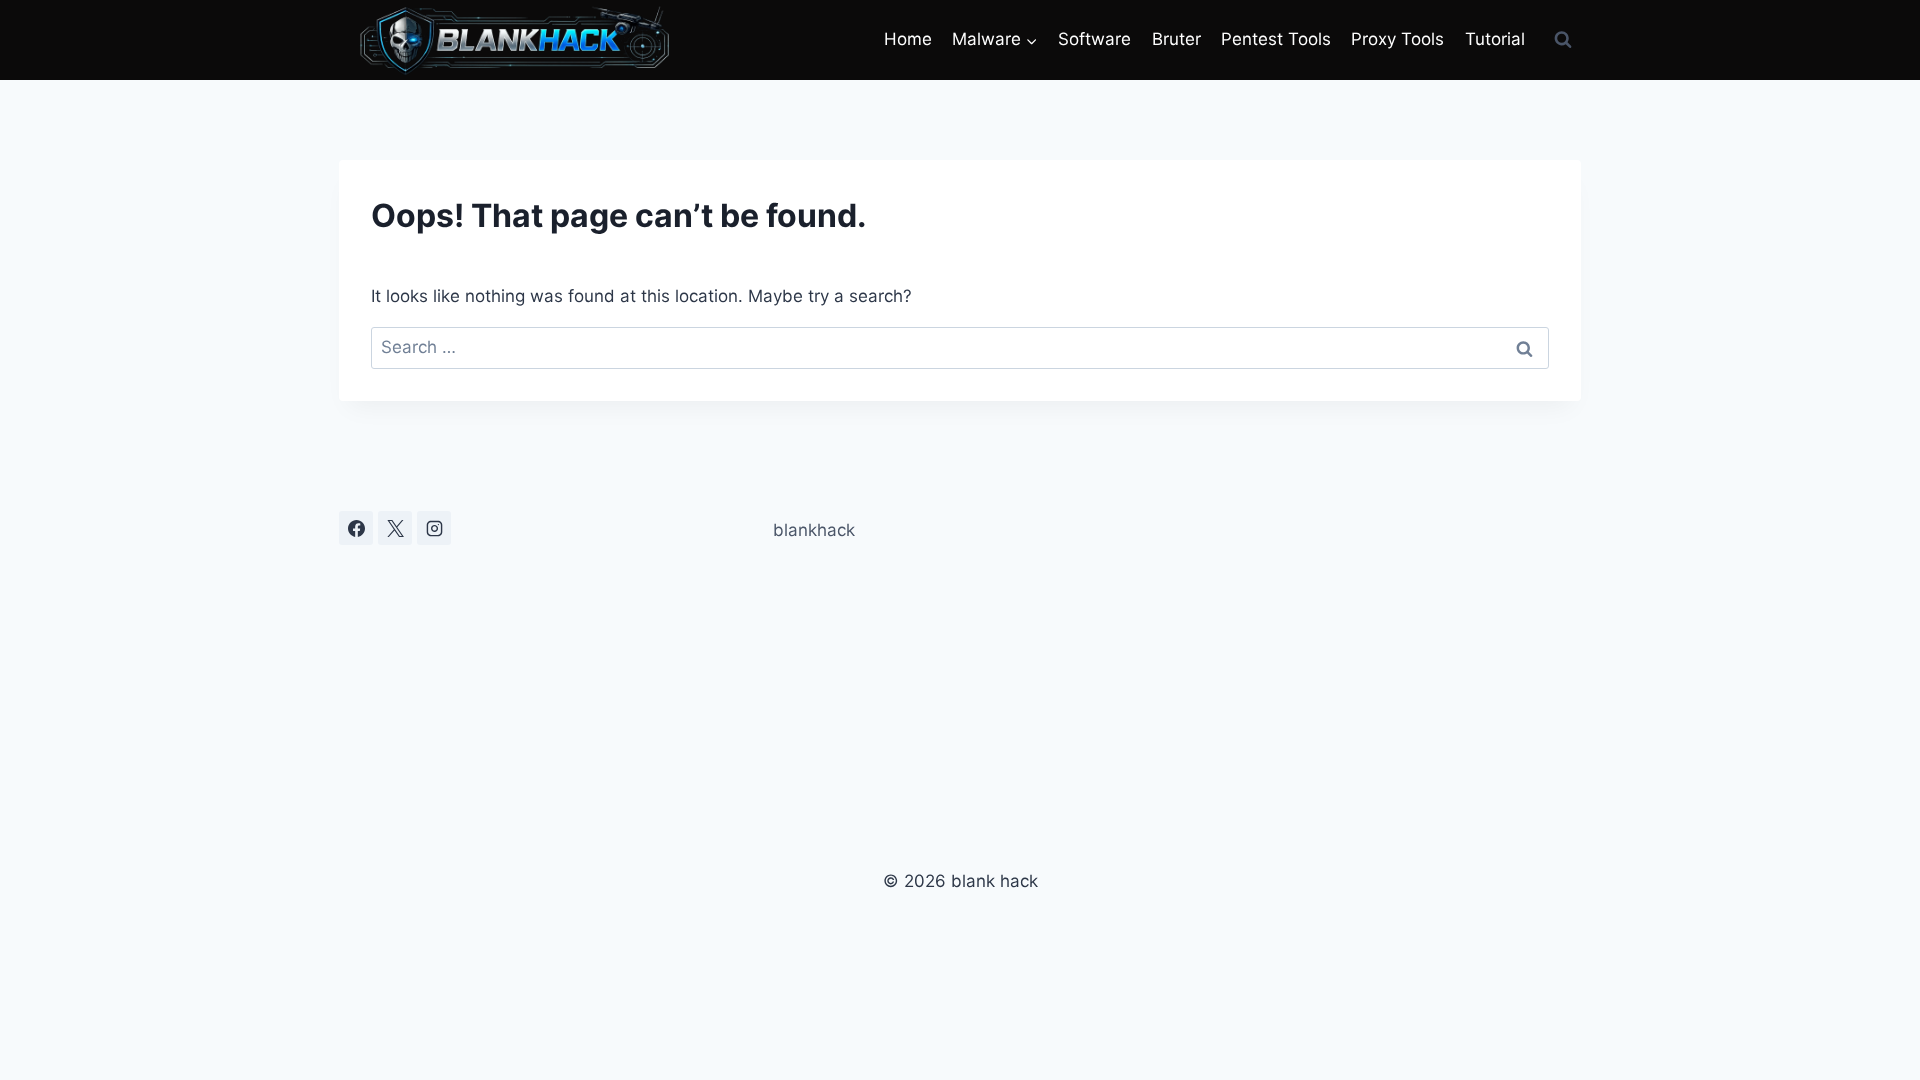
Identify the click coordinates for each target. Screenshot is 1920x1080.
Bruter (1176, 39)
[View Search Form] (1563, 40)
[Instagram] (434, 528)
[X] (395, 528)
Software (1094, 39)
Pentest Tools (1276, 39)
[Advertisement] (1384, 651)
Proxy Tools (1397, 39)
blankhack (814, 530)
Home (908, 39)
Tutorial (1495, 39)
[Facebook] (356, 528)
